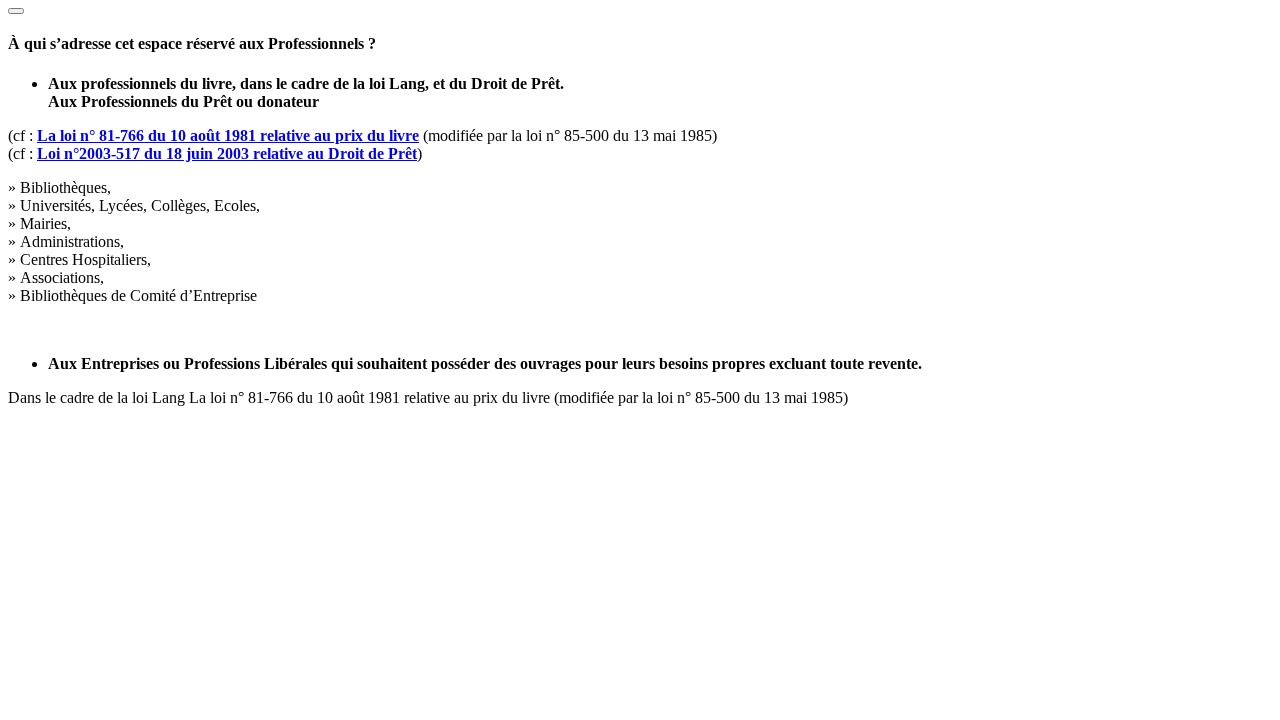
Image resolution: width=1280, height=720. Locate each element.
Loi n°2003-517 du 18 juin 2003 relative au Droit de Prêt (227, 153)
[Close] (16, 11)
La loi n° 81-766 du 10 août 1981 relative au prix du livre (228, 135)
